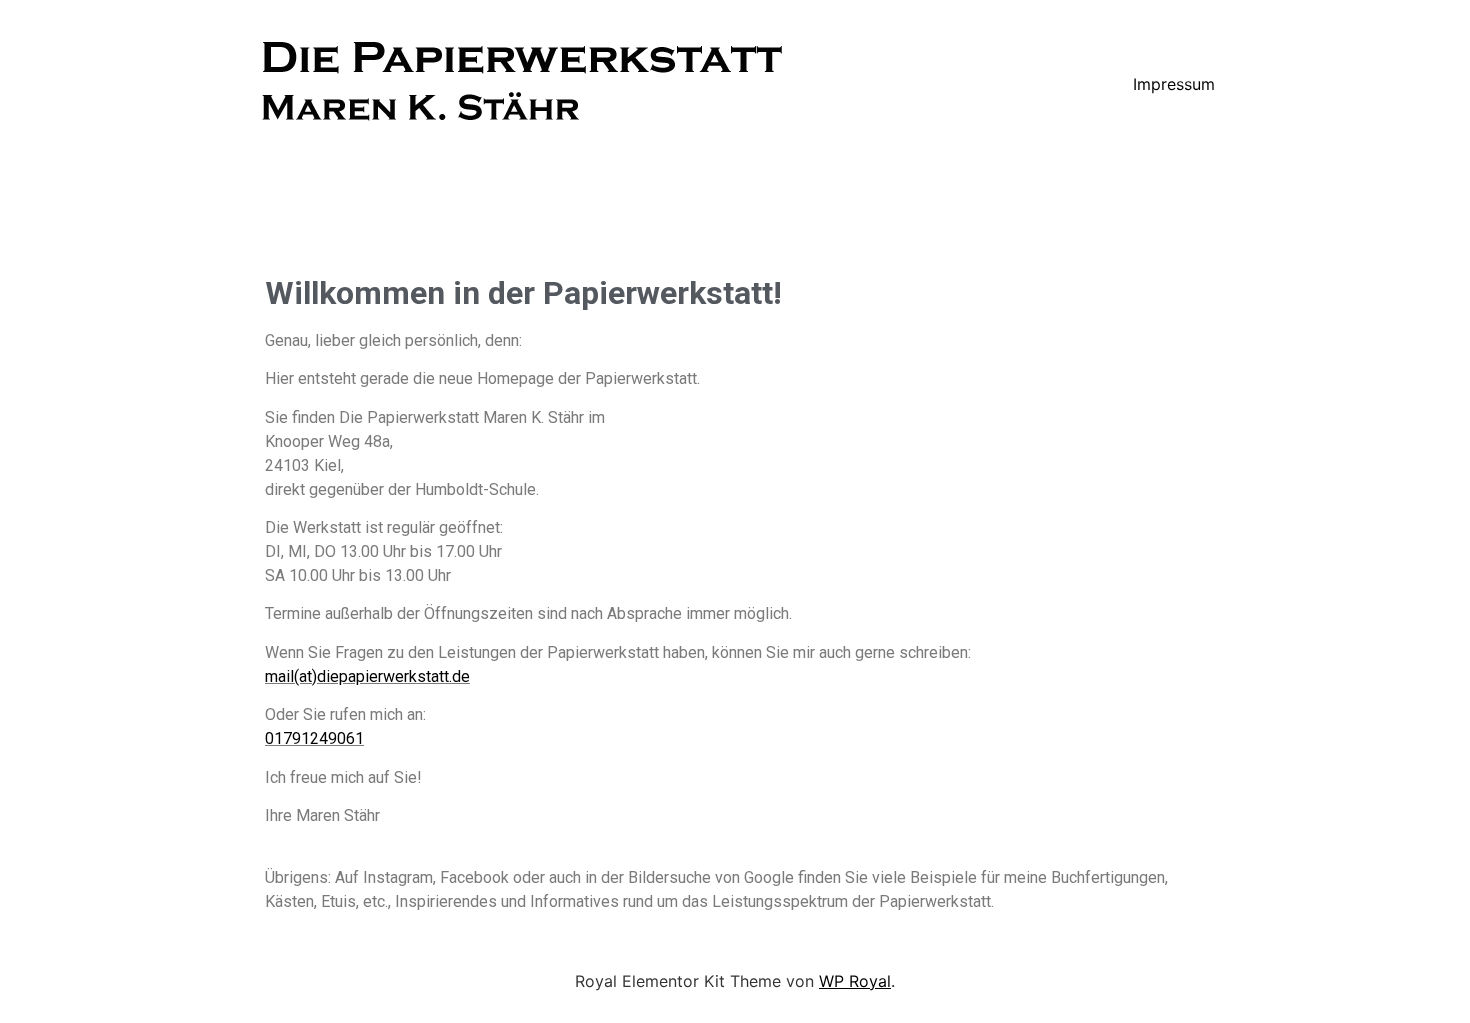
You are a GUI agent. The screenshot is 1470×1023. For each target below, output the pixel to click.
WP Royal (855, 981)
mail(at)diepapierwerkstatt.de (367, 676)
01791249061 (314, 738)
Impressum (1174, 84)
